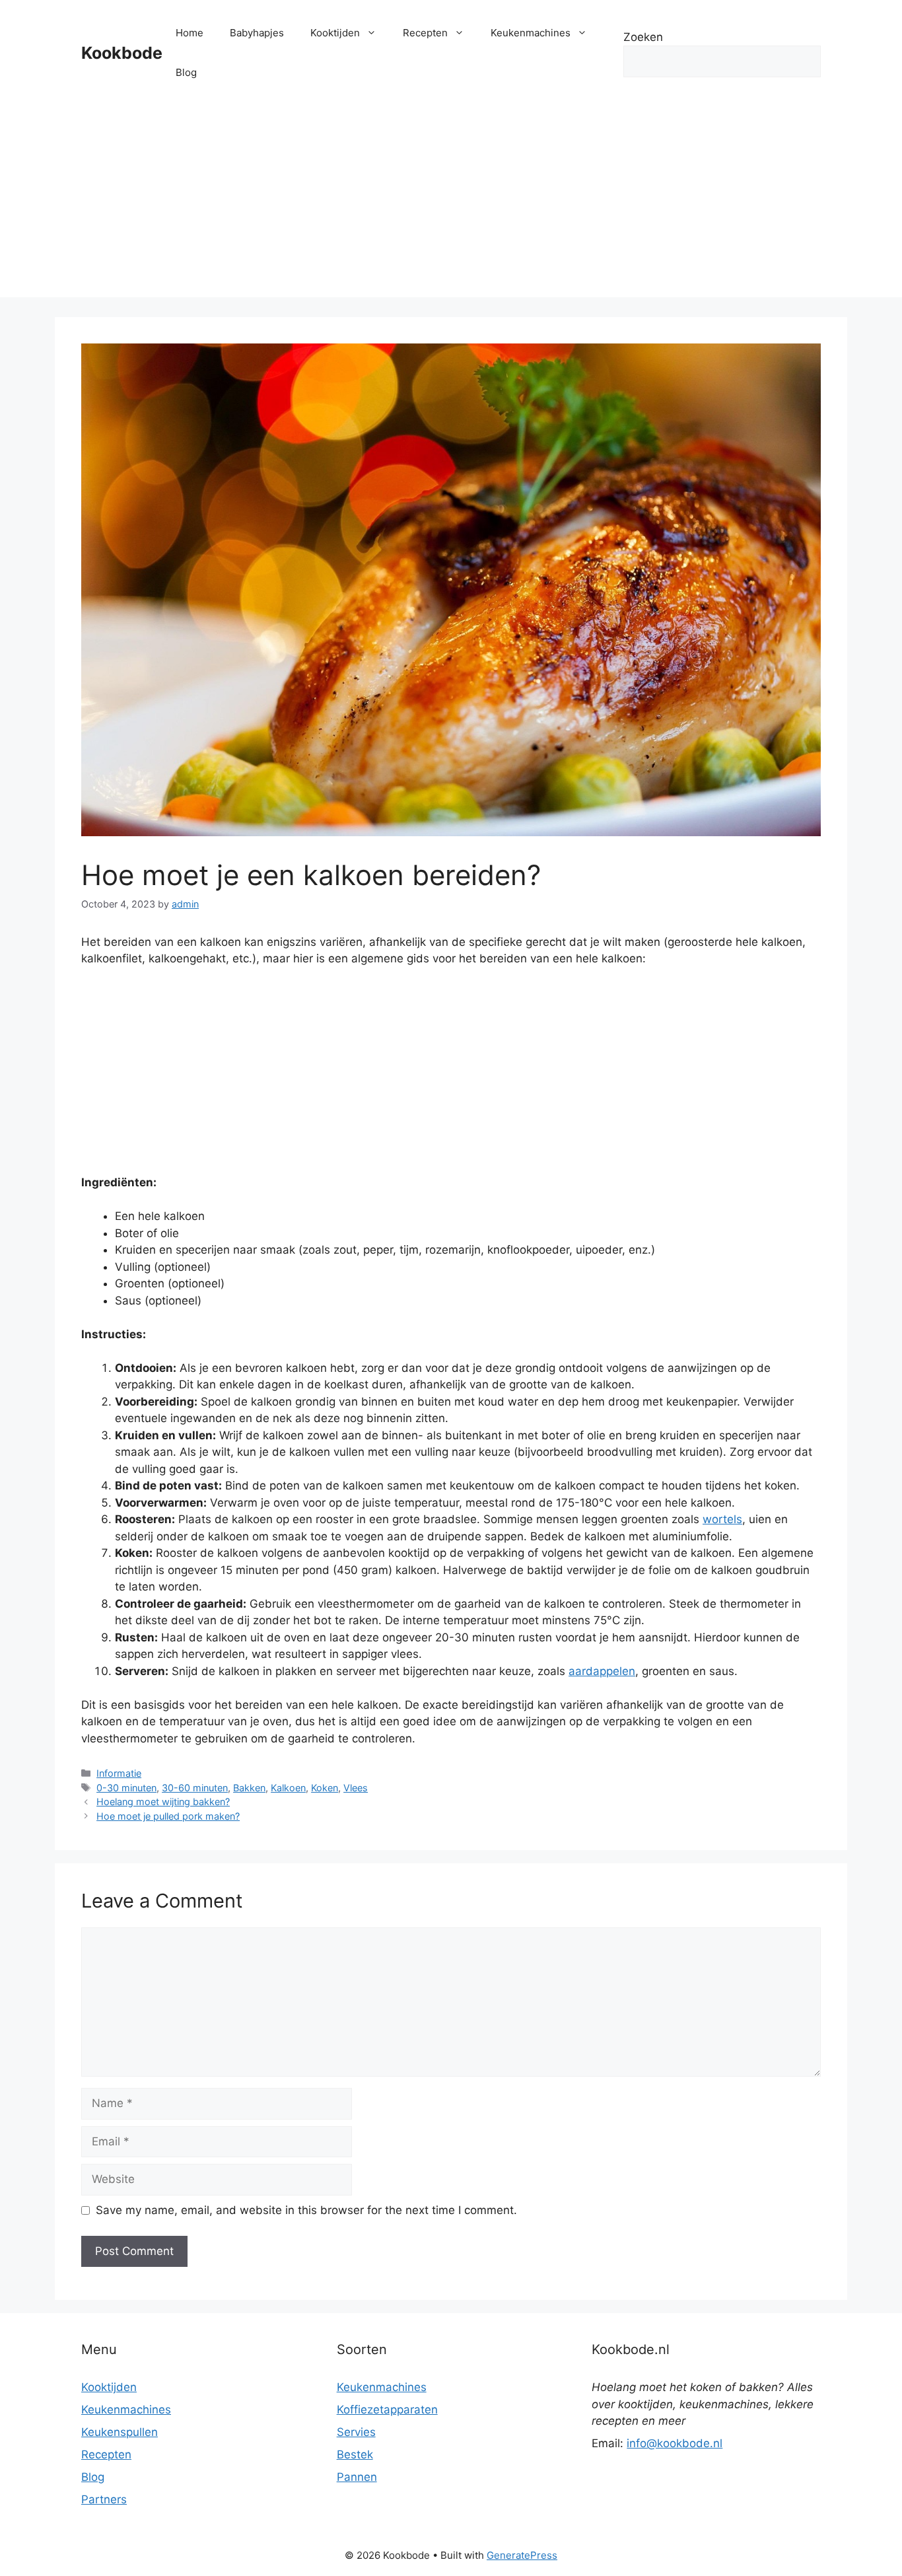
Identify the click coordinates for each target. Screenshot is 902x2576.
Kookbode (122, 53)
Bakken (249, 1788)
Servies (356, 2432)
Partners (104, 2499)
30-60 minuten (195, 1788)
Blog (186, 72)
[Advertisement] (451, 205)
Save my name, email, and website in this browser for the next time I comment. (306, 2210)
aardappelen (602, 1671)
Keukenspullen (120, 2432)
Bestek (355, 2454)
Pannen (357, 2477)
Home (190, 33)
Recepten (425, 33)
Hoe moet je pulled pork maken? (168, 1816)
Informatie (119, 1773)
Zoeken (643, 37)
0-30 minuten (126, 1788)
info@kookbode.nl (675, 2443)
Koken (325, 1788)
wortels (722, 1519)
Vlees (356, 1788)
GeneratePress (522, 2555)
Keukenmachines (531, 33)
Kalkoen (288, 1788)
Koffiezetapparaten (387, 2410)
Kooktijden (335, 33)
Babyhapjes (257, 33)
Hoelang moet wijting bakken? (163, 1802)
